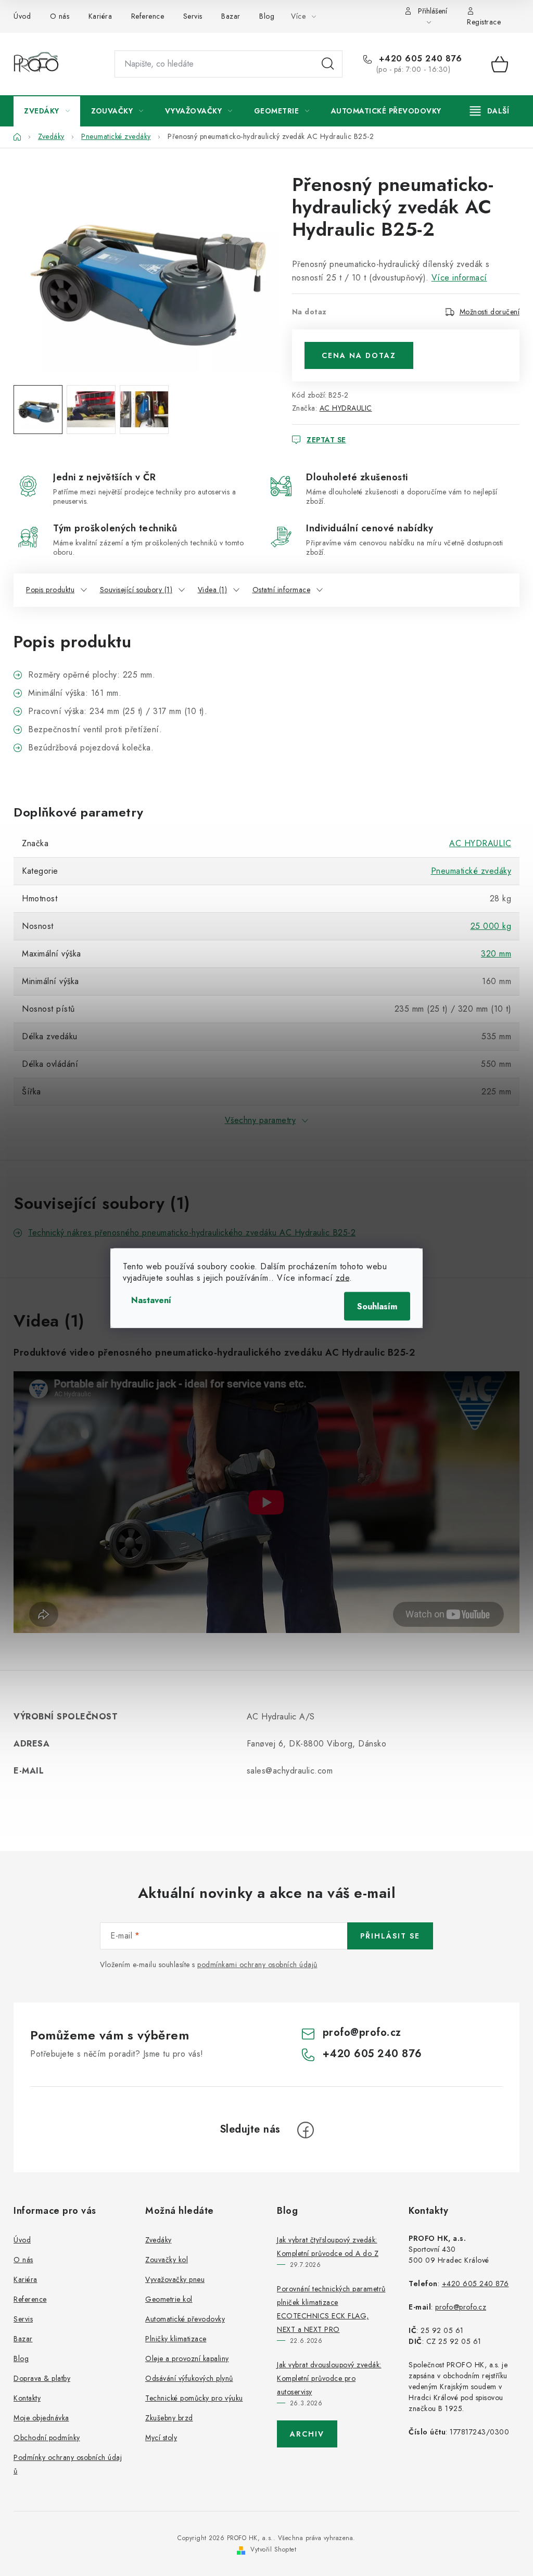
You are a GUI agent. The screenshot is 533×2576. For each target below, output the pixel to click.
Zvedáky (158, 2240)
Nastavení (151, 1300)
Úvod (22, 16)
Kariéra (100, 16)
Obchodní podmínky (47, 2438)
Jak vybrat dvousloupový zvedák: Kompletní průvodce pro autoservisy (329, 2378)
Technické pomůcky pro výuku (194, 2398)
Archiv (307, 2434)
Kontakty (27, 2398)
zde (343, 1278)
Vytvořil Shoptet (273, 2549)
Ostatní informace (282, 590)
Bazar (231, 16)
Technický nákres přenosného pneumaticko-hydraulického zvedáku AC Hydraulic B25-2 (192, 1233)
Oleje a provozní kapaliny (187, 2358)
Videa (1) (213, 590)
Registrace (484, 22)
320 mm (496, 954)
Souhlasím (377, 1306)
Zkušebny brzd (169, 2418)
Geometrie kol (169, 2299)
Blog (267, 16)
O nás (60, 16)
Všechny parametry (261, 1120)
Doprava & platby (42, 2378)
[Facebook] (306, 2130)
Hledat (328, 64)
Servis (193, 16)
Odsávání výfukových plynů (189, 2378)
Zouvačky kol (167, 2260)
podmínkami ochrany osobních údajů (257, 1965)
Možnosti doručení (490, 312)
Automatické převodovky (185, 2319)
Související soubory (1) (136, 590)
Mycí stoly (161, 2438)
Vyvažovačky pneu (175, 2279)
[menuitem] (47, 111)
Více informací (459, 278)
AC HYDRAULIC (346, 408)
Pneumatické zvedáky (471, 871)
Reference (148, 16)
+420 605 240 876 (419, 59)
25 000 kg (491, 926)
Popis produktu (50, 590)
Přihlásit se (390, 1936)
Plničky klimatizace (176, 2339)
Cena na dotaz (359, 355)
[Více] (490, 111)
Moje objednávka (41, 2418)
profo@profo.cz (362, 2032)
